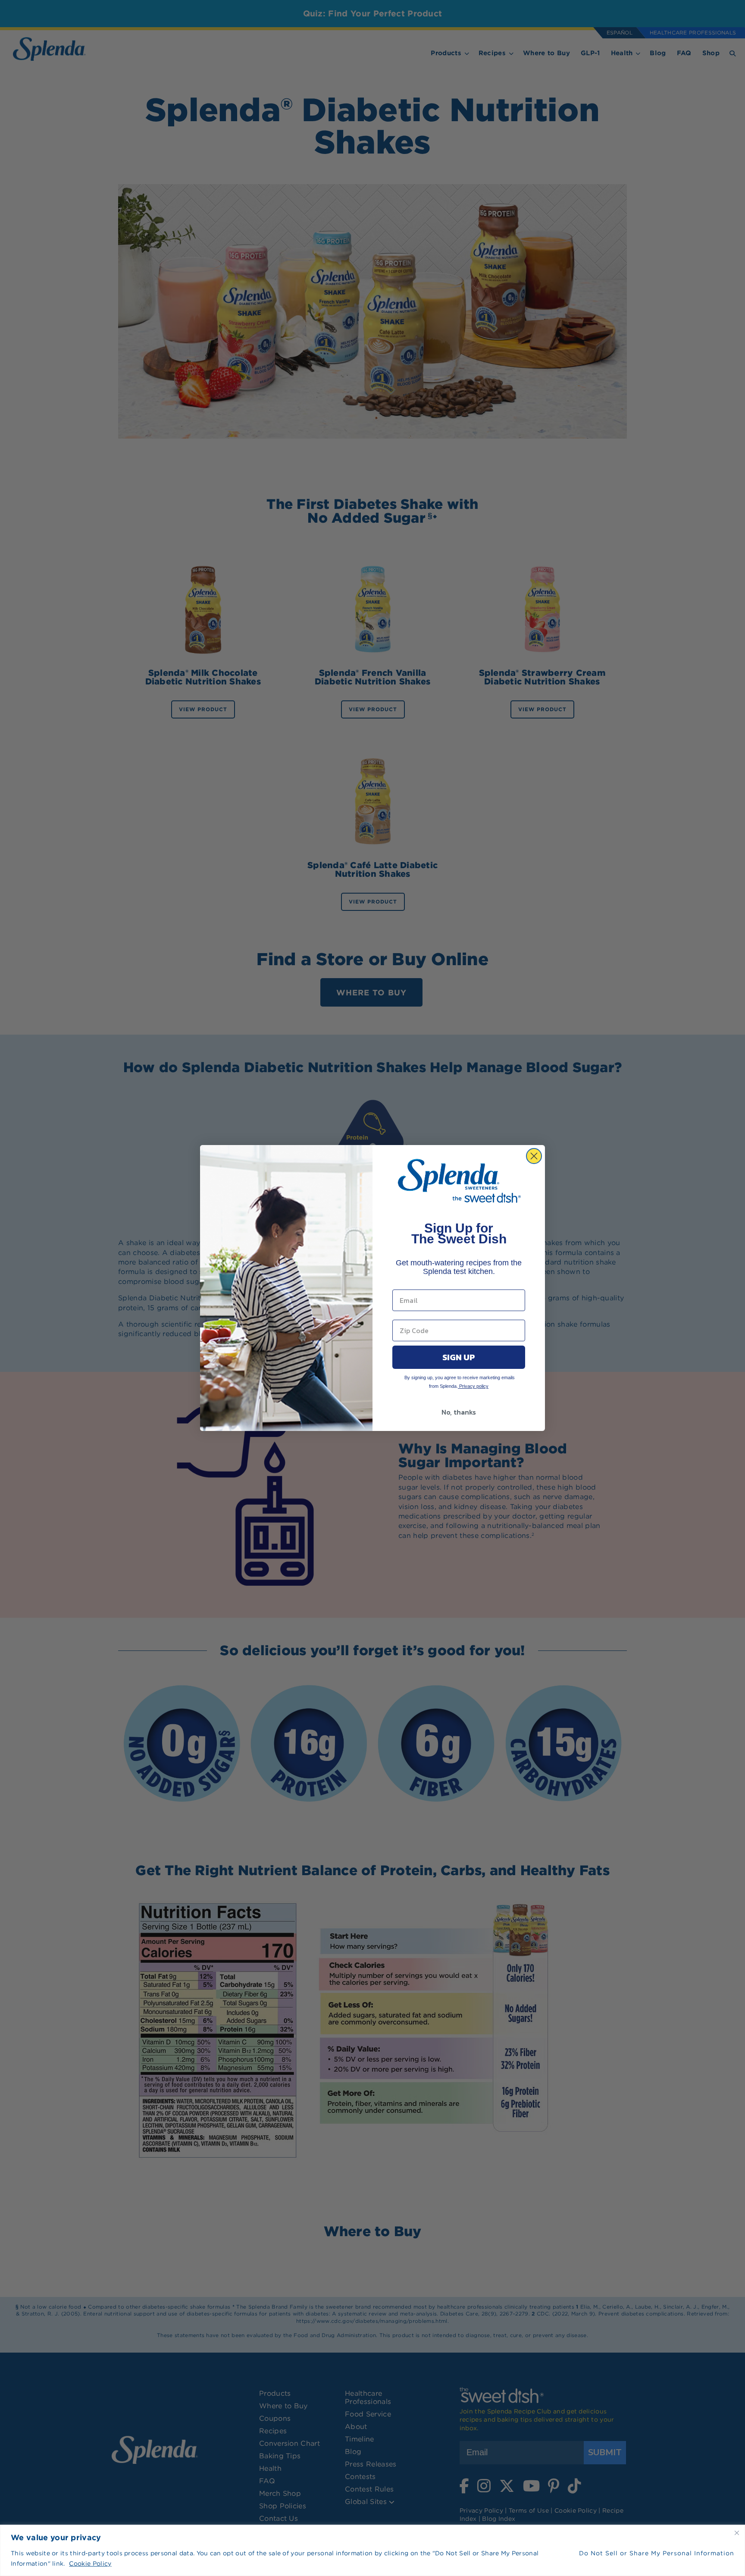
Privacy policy (473, 1386)
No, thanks (459, 1412)
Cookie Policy (90, 2563)
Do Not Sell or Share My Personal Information (657, 2553)
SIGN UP (459, 1357)
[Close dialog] (534, 1156)
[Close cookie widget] (737, 2533)
